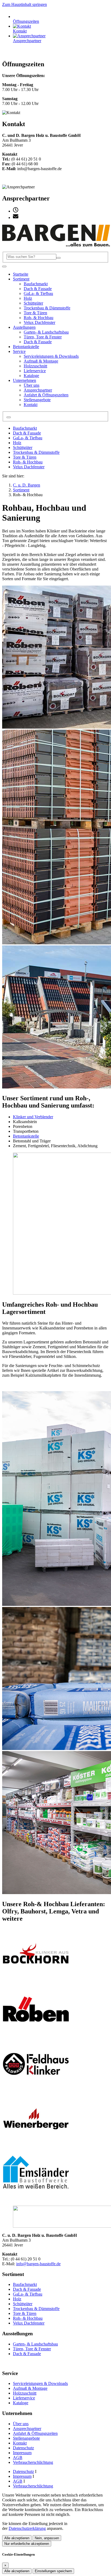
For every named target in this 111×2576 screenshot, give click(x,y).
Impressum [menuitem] (22, 2476)
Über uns (21, 2424)
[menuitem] (16, 211)
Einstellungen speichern (53, 2571)
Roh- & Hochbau (28, 462)
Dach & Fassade (27, 433)
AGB (18, 2458)
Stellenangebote (26, 2438)
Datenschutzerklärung (27, 2528)
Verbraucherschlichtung (33, 2462)
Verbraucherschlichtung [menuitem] (33, 2486)
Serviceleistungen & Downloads (40, 2383)
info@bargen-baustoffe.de (38, 2264)
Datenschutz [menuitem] (23, 2471)
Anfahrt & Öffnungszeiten (35, 2433)
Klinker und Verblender (33, 1117)
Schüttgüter (23, 447)
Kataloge (21, 2403)
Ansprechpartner (27, 2429)
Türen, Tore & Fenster (32, 2349)
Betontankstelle (26, 1136)
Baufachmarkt (25, 428)
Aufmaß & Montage (30, 2388)
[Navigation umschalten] (4, 266)
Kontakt (20, 2443)
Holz (17, 443)
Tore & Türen (25, 457)
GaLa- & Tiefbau (28, 438)
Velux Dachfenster (29, 467)
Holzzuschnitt (25, 2393)
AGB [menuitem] (18, 2481)
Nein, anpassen (47, 2538)
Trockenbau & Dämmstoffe (36, 452)
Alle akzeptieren (17, 2538)
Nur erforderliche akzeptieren (27, 2544)
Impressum (22, 2453)
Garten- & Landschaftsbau (35, 2344)
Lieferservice (24, 2398)
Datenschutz (23, 2448)
